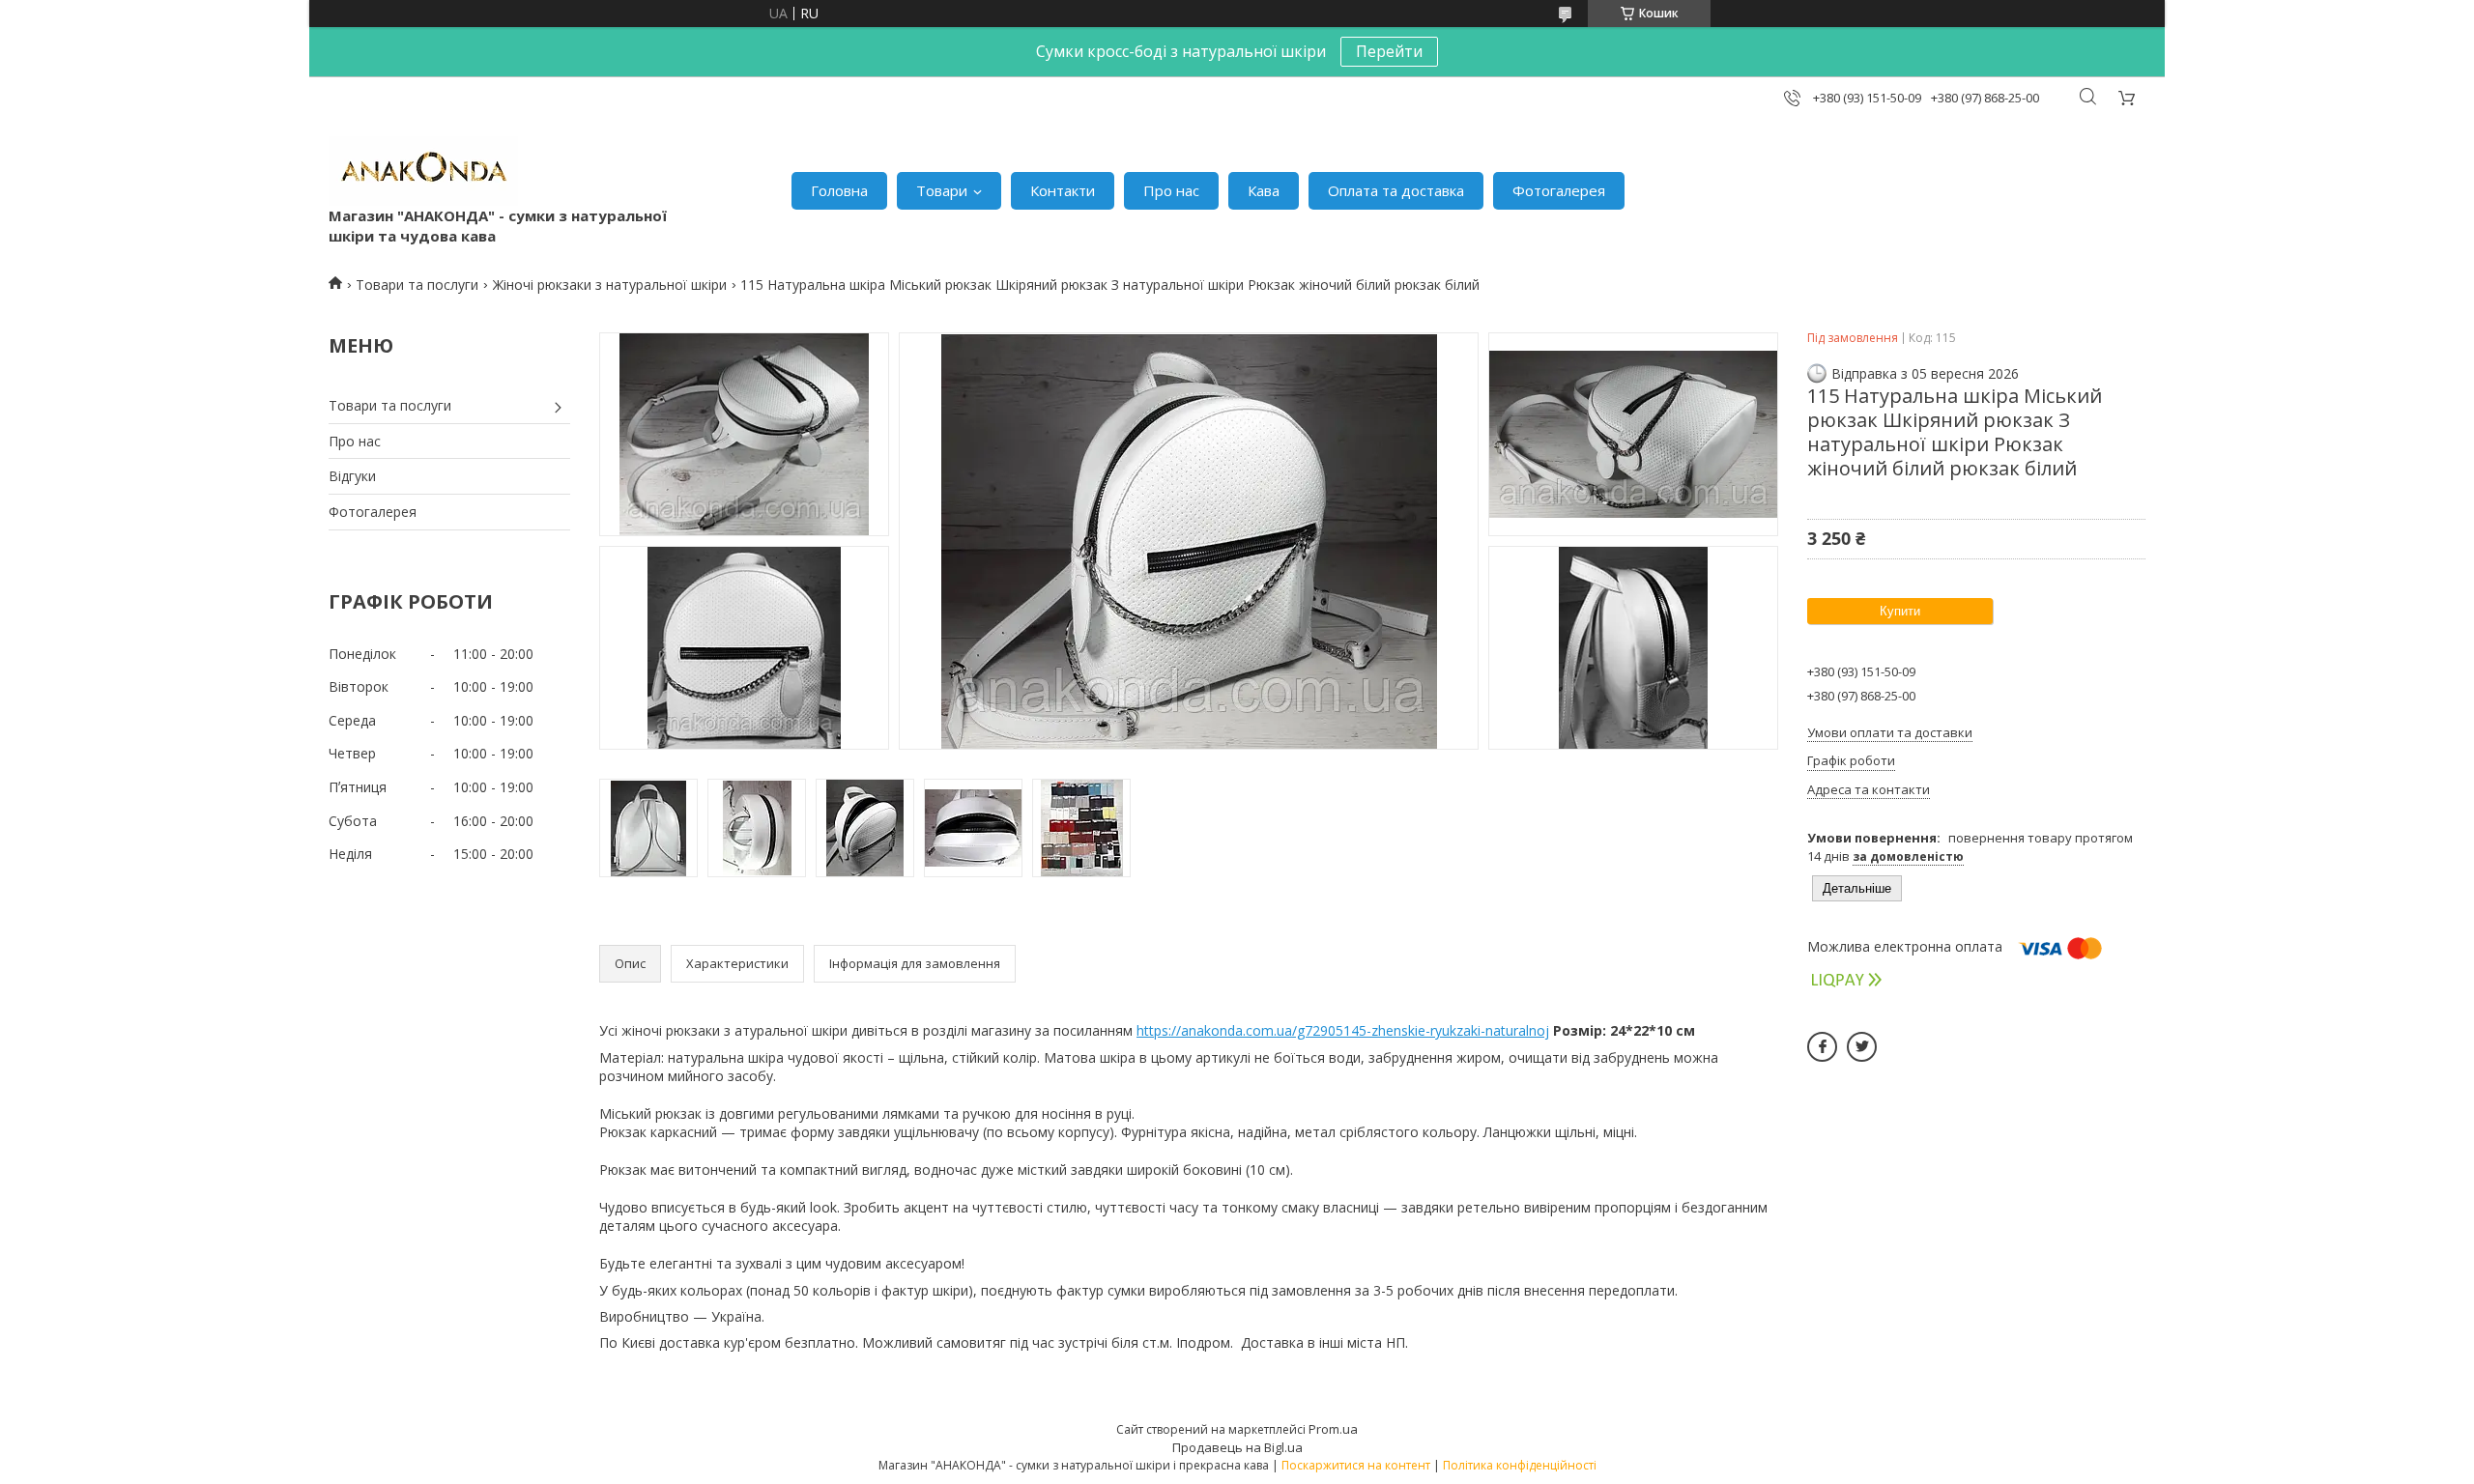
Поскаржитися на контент (1356, 1465)
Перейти (1389, 51)
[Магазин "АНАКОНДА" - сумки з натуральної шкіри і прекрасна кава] (423, 171)
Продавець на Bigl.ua (1237, 1447)
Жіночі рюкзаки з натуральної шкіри (610, 285)
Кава (1264, 190)
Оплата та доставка (1396, 190)
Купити (1900, 611)
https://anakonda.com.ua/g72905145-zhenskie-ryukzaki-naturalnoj (1343, 1030)
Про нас (1171, 190)
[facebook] (1822, 1047)
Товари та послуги (417, 285)
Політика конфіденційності (1520, 1465)
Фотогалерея (1559, 190)
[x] (1862, 1047)
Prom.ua (1333, 1429)
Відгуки (352, 476)
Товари (942, 190)
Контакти (1063, 190)
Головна (839, 190)
